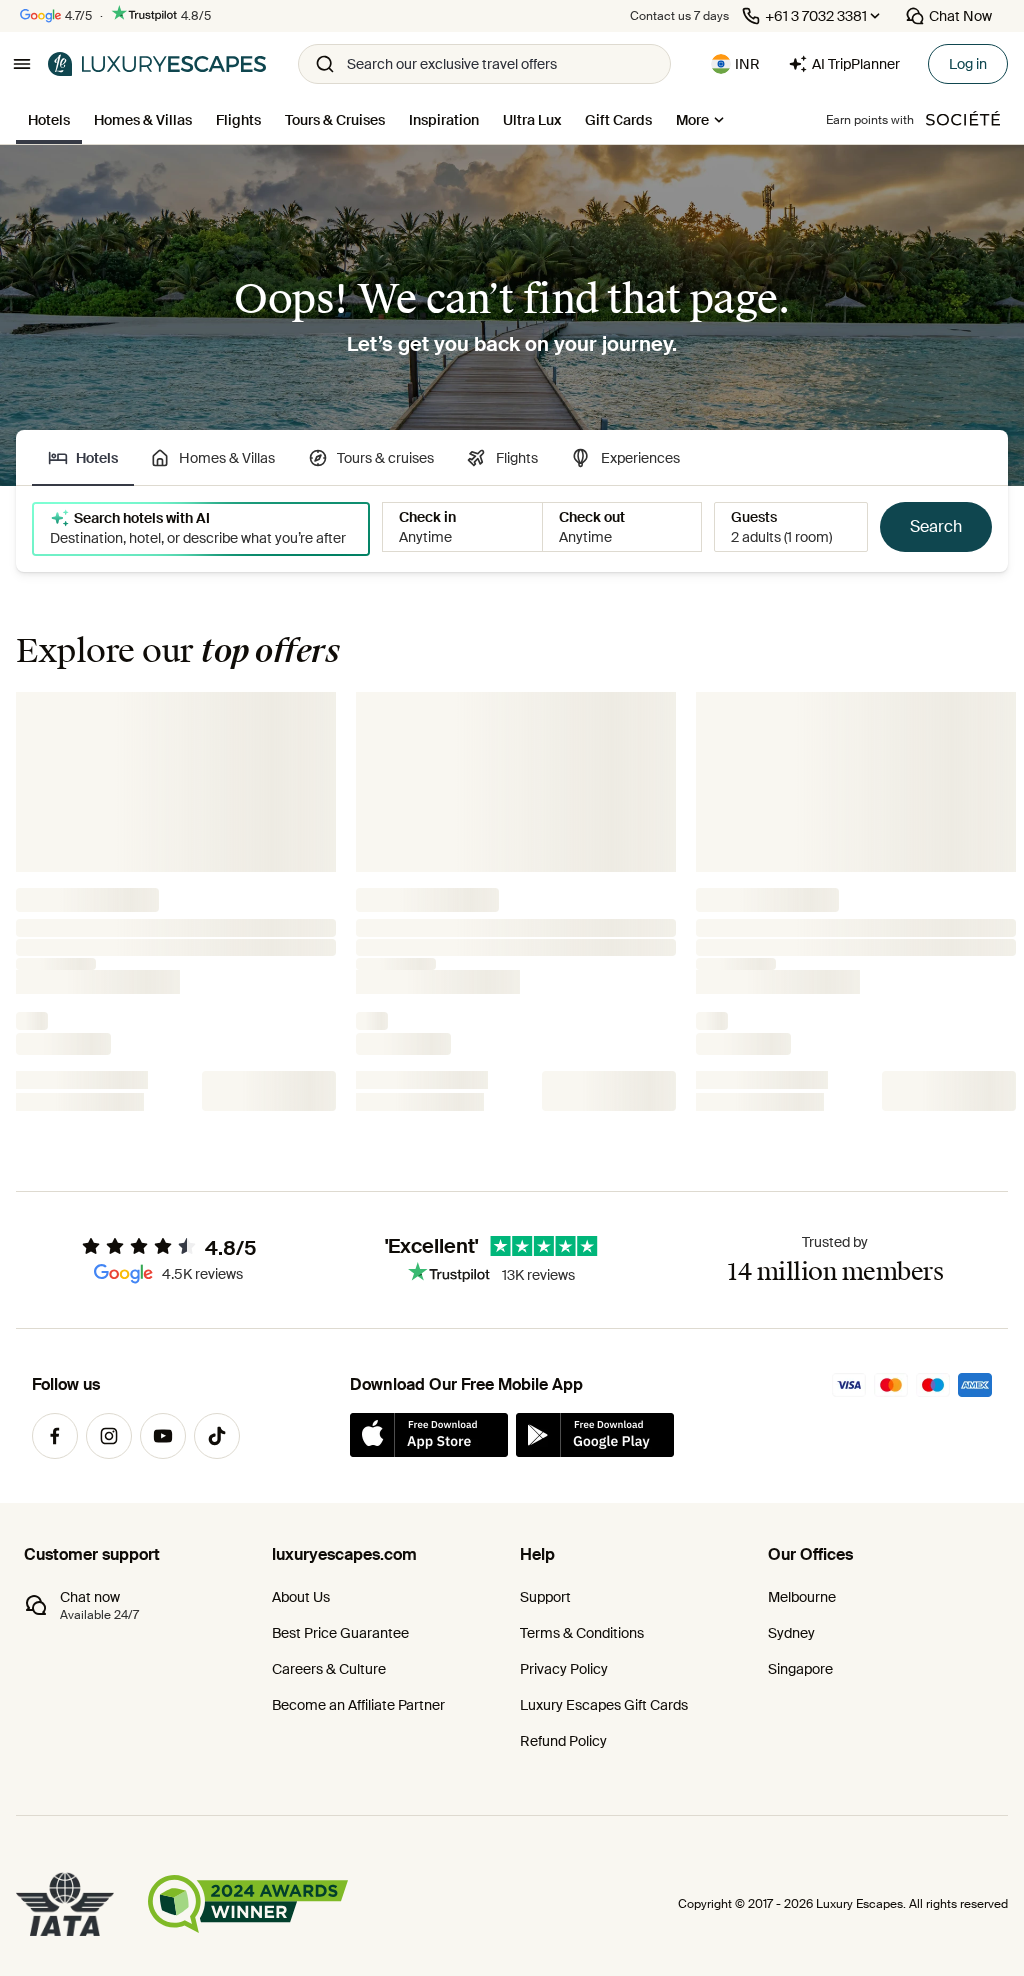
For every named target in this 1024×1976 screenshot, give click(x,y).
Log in (968, 64)
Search (936, 526)
